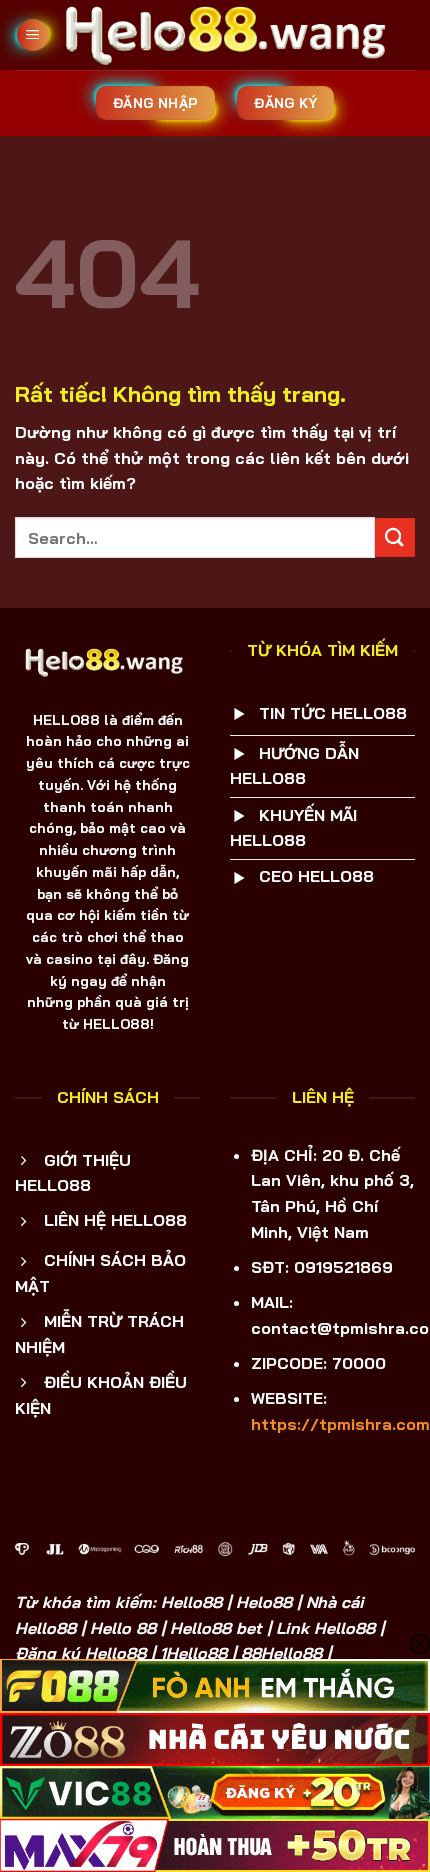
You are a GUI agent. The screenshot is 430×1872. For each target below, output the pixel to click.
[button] (33, 35)
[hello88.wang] (232, 35)
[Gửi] (395, 537)
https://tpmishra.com (340, 1424)
